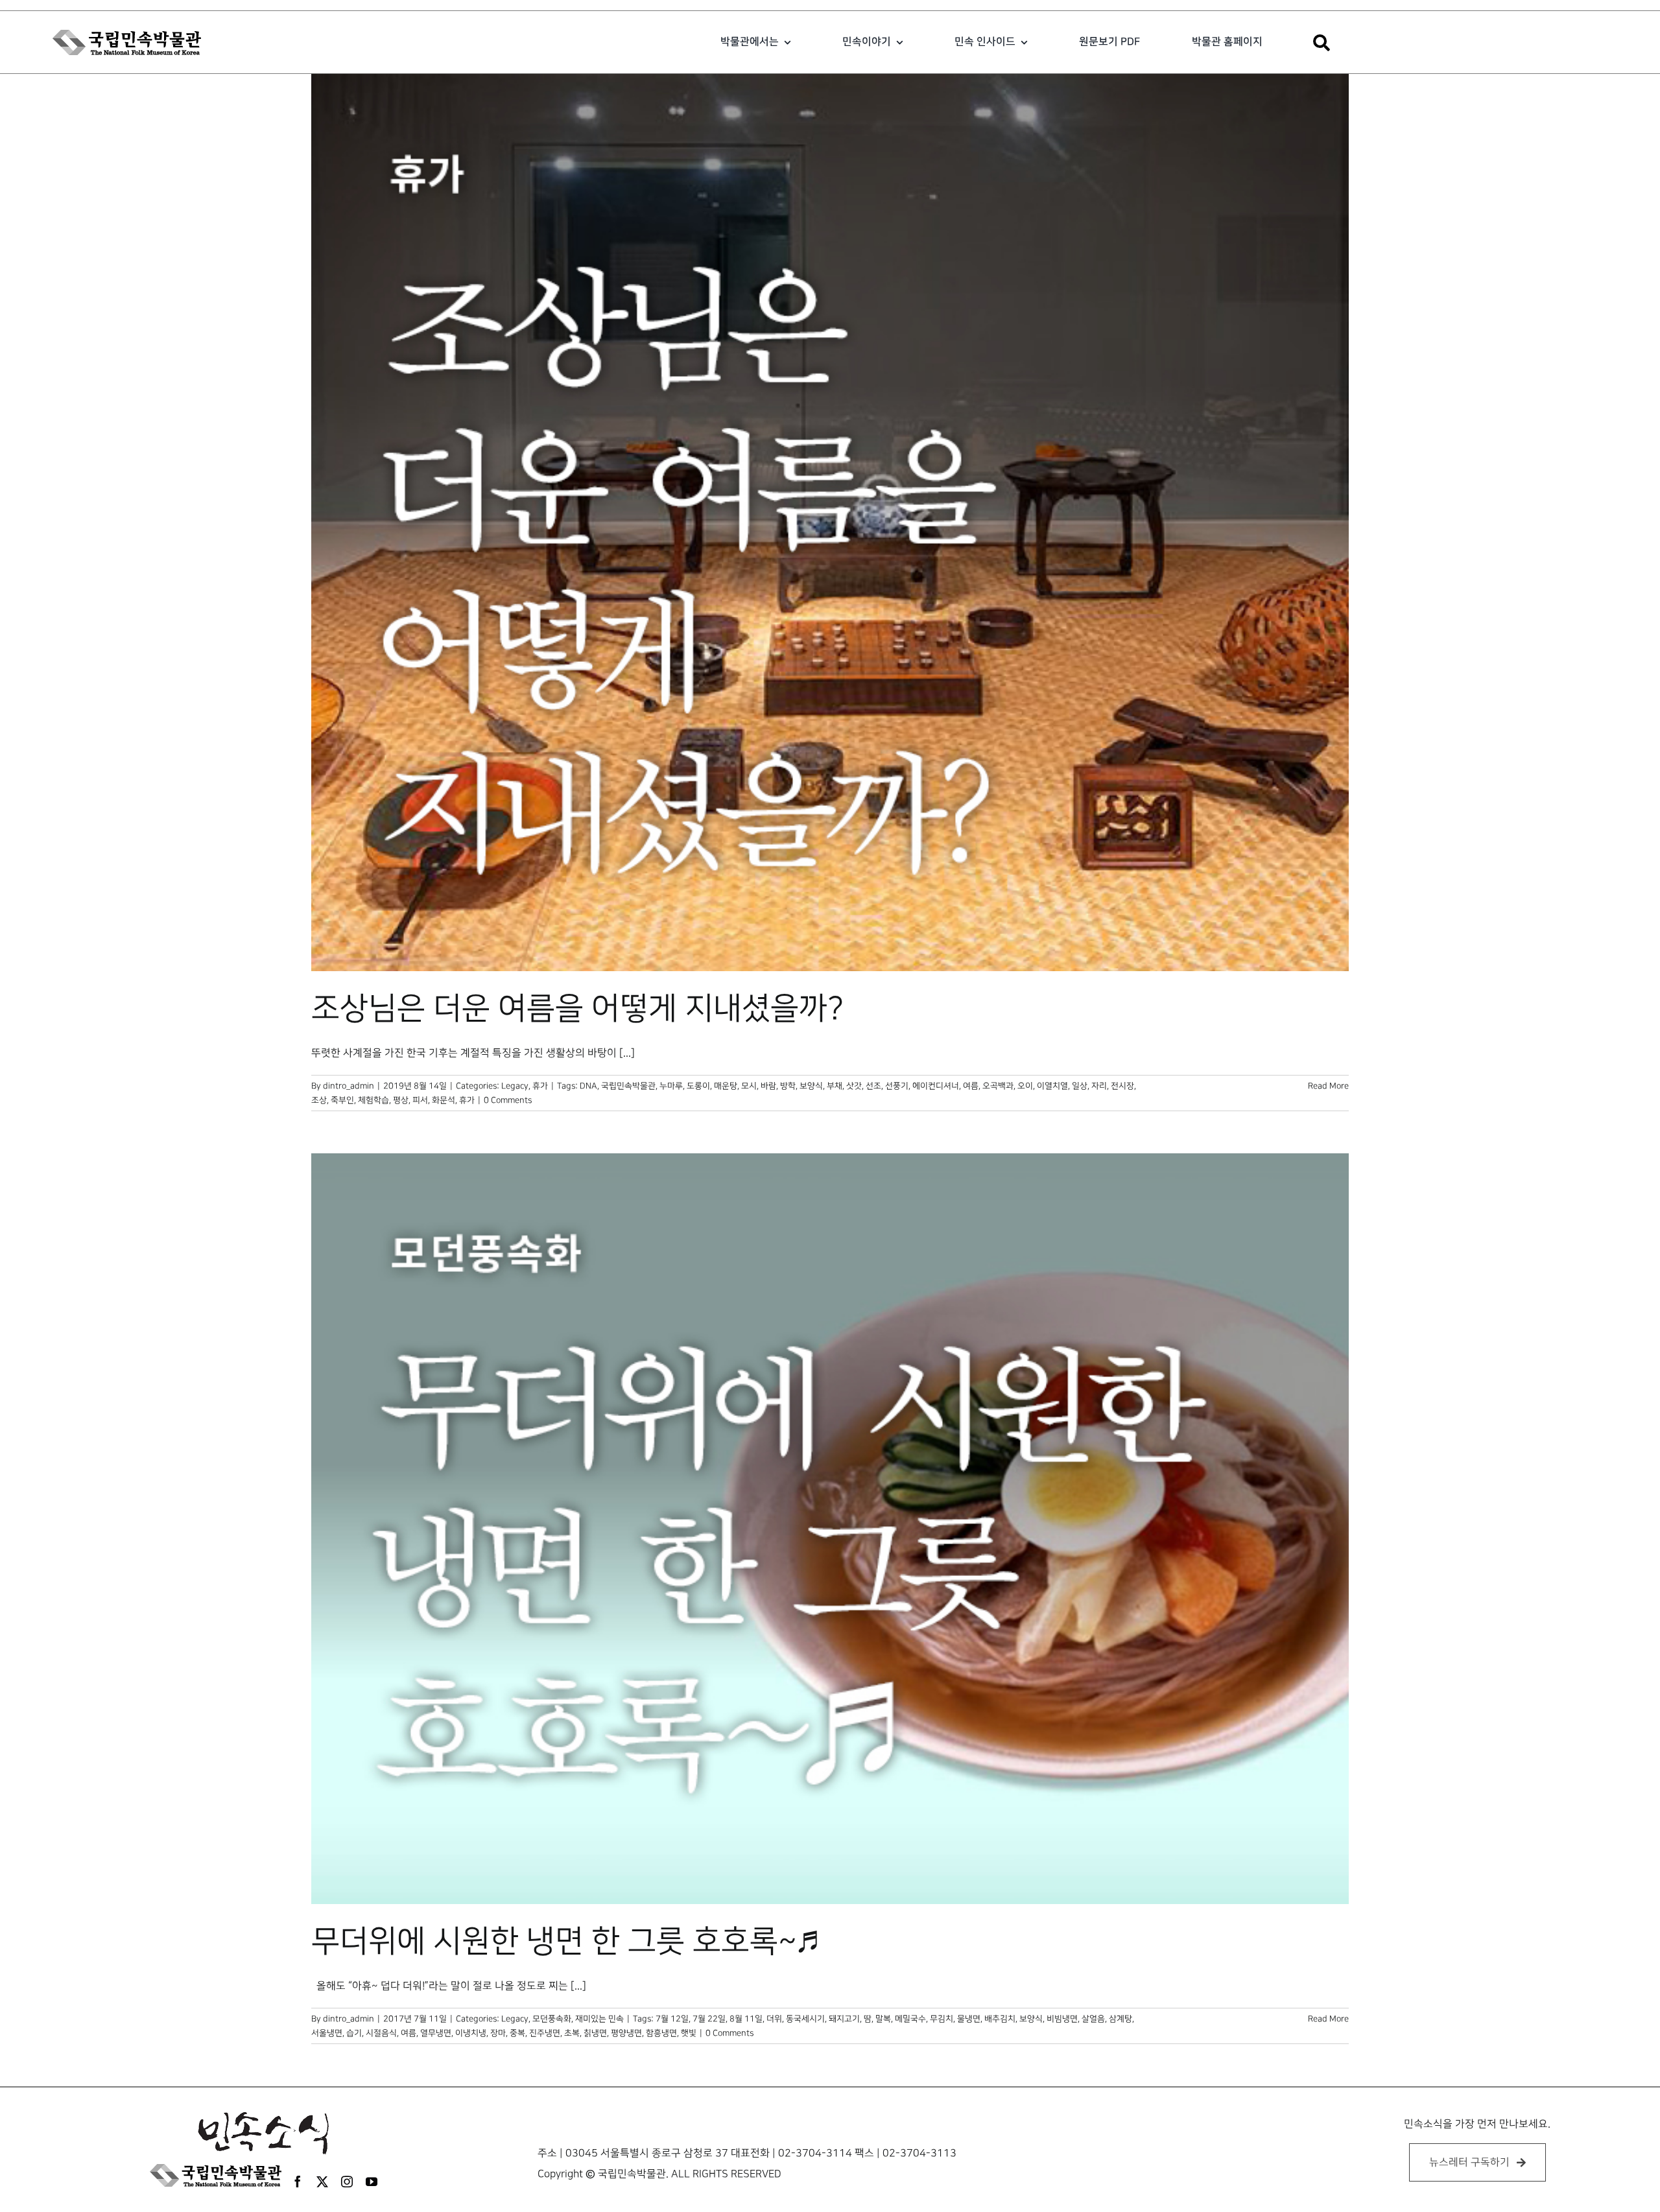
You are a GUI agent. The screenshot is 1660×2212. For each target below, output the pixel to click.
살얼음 (1093, 2019)
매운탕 (726, 1086)
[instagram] (347, 2182)
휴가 (540, 1086)
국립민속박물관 (628, 1086)
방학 (788, 1086)
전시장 (1122, 1086)
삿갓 (854, 1086)
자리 (1099, 1086)
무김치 (942, 2019)
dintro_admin (349, 1086)
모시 (749, 1086)
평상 (401, 1100)
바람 (768, 1086)
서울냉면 (327, 2033)
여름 (971, 1086)
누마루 (671, 1086)
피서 (420, 1100)
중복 (517, 2033)
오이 (1025, 1086)
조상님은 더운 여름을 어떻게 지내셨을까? (577, 1009)
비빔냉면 (1062, 2019)
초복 (572, 2033)
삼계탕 (1120, 2019)
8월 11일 (746, 2019)
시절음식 (381, 2033)
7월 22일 (709, 2019)
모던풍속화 (552, 2019)
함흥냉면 (661, 2033)
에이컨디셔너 (936, 1086)
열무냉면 (436, 2033)
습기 (354, 2033)
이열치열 (1052, 1086)
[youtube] (372, 2182)
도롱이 (698, 1086)
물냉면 (969, 2019)
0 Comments (508, 1100)
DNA (588, 1086)
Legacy (515, 1086)
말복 (883, 2019)
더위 (774, 2019)
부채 (835, 1086)
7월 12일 (672, 2019)
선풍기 (897, 1086)
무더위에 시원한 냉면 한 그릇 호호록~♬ (565, 1942)
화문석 (444, 1100)
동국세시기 (805, 2019)
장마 (498, 2033)
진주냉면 (545, 2033)
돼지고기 (844, 2019)
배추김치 (1000, 2019)
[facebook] (298, 2182)
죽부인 (342, 1100)
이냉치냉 (471, 2033)
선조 (873, 1086)
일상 (1080, 1086)
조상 (319, 1100)
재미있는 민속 (599, 2019)
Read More (1328, 1086)
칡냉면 (595, 2033)
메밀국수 (910, 2019)
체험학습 (373, 1100)
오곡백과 (998, 1086)
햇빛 (689, 2033)
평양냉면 (626, 2033)
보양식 (811, 1086)
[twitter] (322, 2182)
